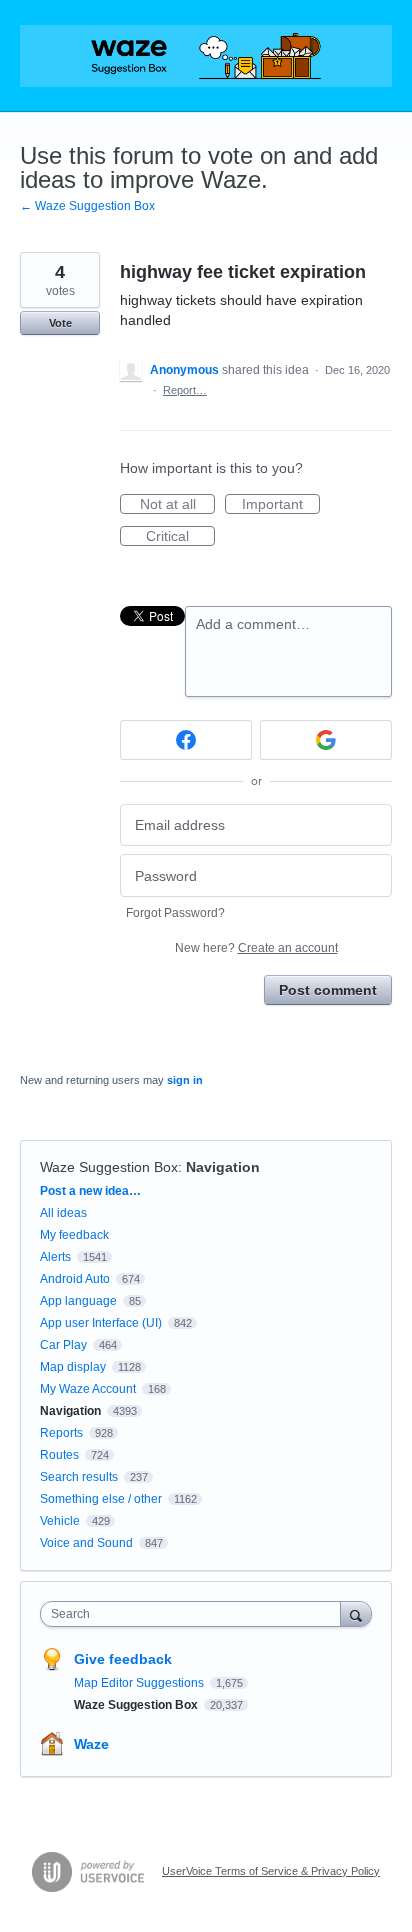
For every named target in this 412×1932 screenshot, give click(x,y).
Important (281, 505)
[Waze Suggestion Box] (206, 56)
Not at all (177, 505)
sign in (185, 1080)
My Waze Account (88, 1389)
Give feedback (123, 1659)
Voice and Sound (86, 1543)
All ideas (63, 1213)
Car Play (63, 1345)
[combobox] (195, 1614)
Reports (61, 1433)
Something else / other (101, 1499)
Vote (60, 323)
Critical (180, 537)
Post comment (328, 990)
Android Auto (75, 1279)
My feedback (74, 1235)
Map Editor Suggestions (140, 1683)
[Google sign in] (326, 740)
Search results (79, 1477)
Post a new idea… (90, 1191)
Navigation (223, 1167)
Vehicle (60, 1521)
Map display (73, 1367)
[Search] (356, 1613)
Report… (185, 390)
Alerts (55, 1257)
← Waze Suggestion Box (87, 206)
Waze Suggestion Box (109, 1167)
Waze (91, 1744)
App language (78, 1301)
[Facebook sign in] (186, 740)
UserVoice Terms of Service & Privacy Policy (271, 1871)
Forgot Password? (175, 913)
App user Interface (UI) (101, 1323)
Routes (59, 1455)
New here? (256, 948)
